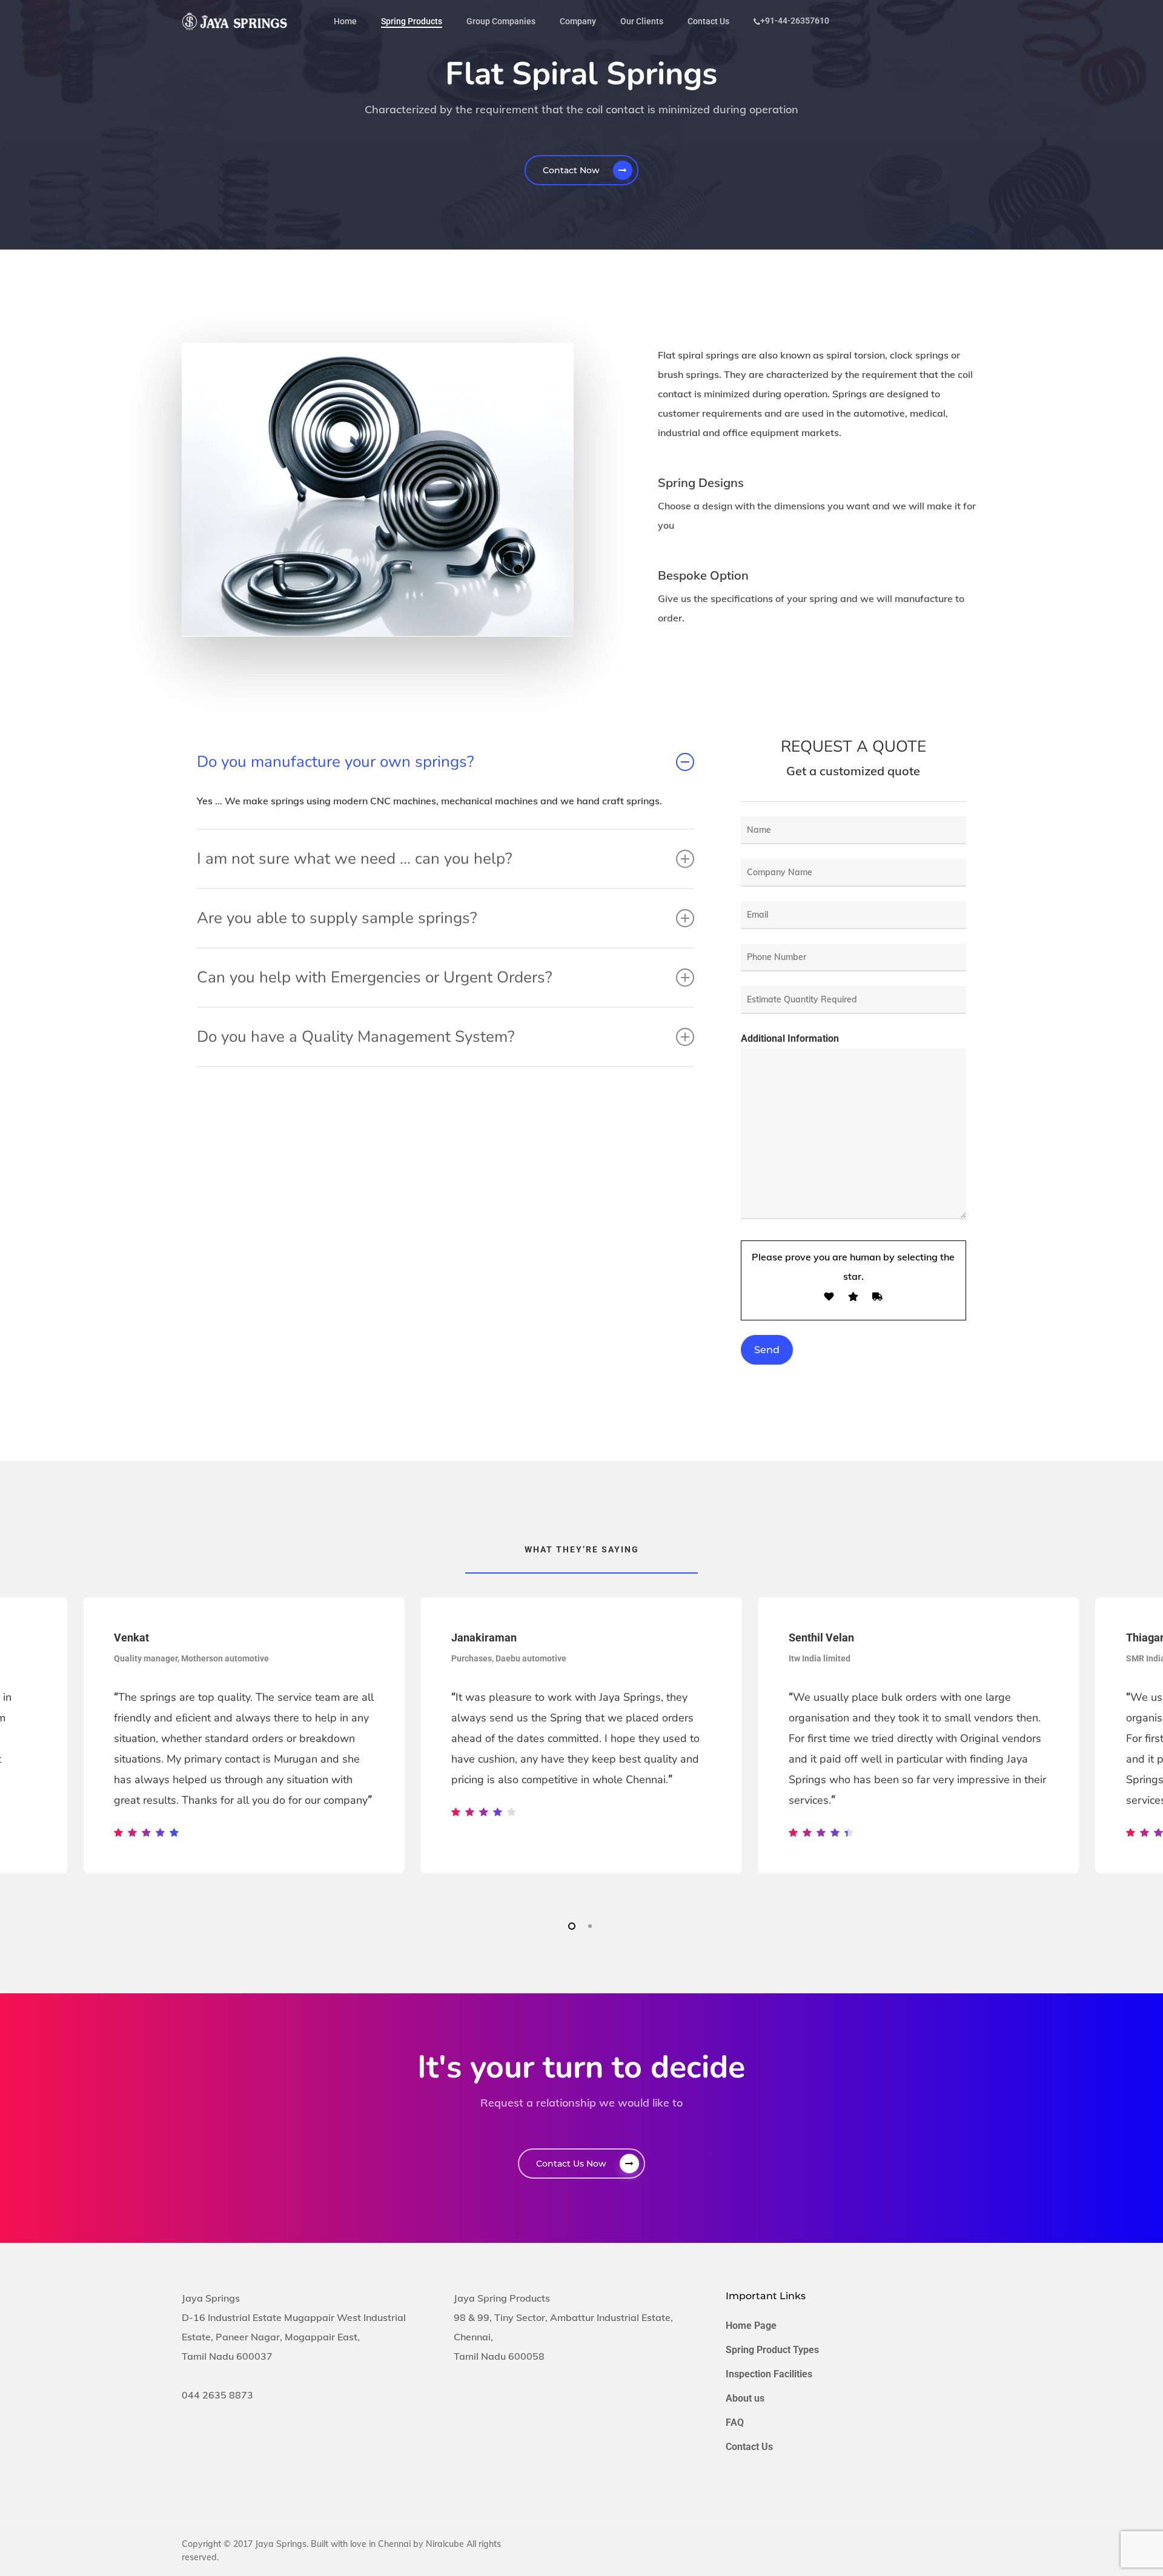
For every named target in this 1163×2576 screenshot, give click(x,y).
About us (745, 2398)
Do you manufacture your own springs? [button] (336, 762)
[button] (581, 170)
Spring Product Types (772, 2350)
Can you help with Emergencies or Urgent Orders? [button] (375, 977)
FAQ (735, 2422)
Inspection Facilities (769, 2374)
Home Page (751, 2326)
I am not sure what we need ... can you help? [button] (355, 859)
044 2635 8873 (217, 2395)
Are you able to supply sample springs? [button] (337, 918)
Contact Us (749, 2447)
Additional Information (790, 1038)
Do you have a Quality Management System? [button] (356, 1037)
